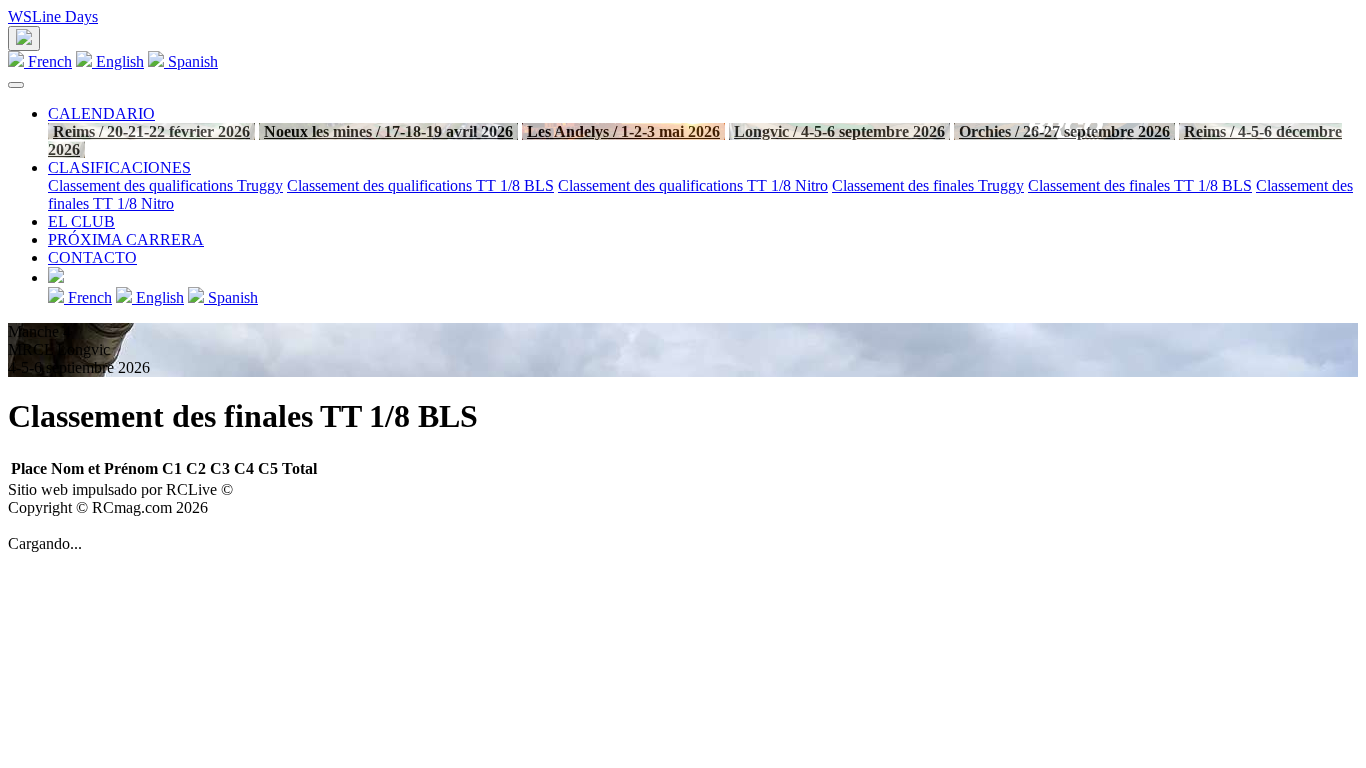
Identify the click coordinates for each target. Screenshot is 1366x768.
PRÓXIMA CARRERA (126, 239)
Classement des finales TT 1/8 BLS (1140, 185)
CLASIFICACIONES (119, 167)
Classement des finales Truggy (928, 185)
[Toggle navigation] (16, 85)
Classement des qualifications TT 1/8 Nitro (693, 185)
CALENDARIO (101, 113)
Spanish (191, 61)
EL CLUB (81, 221)
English (118, 61)
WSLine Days (53, 16)
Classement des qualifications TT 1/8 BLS (420, 185)
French (48, 61)
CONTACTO (92, 257)
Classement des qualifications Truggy (165, 185)
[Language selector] (24, 38)
